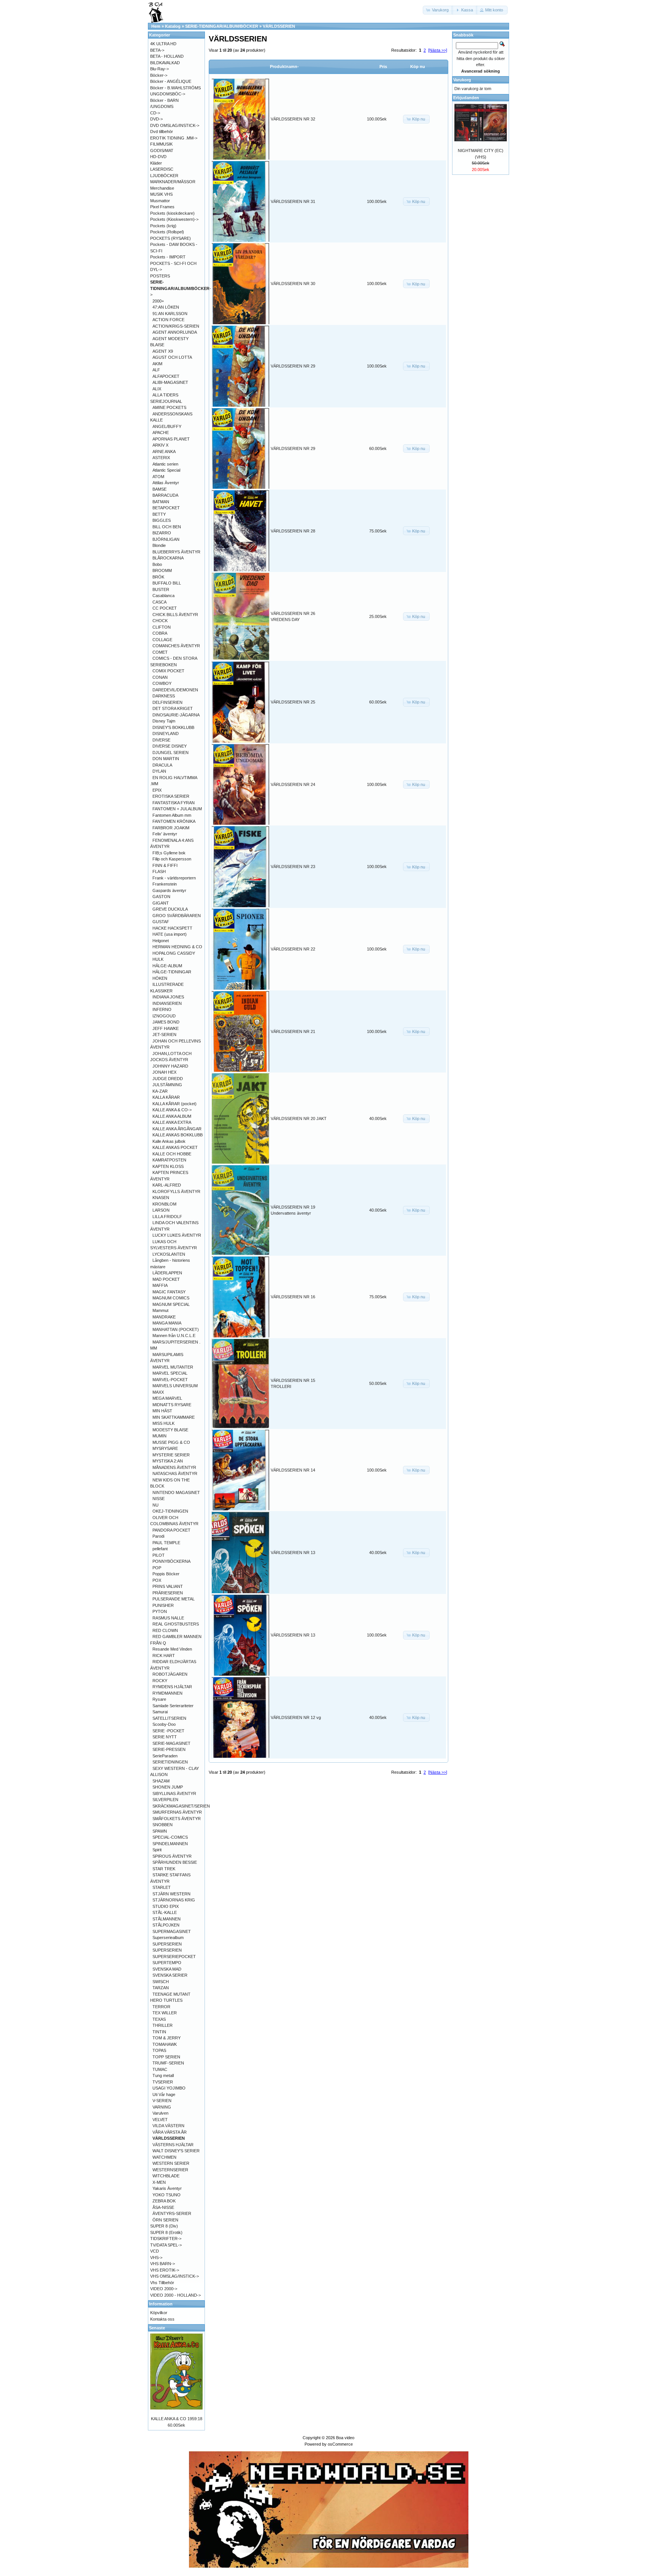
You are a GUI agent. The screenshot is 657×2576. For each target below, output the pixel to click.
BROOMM (162, 570)
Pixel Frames (162, 207)
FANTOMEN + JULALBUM (177, 809)
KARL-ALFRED (167, 1185)
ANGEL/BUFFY (167, 426)
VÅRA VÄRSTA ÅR (170, 2132)
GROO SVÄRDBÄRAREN (177, 916)
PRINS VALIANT (168, 1586)
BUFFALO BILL (167, 583)
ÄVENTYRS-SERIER (172, 2213)
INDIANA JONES (168, 997)
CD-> (155, 113)
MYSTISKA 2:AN (168, 1461)
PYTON (160, 1611)
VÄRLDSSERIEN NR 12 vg (296, 1717)
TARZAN (161, 1988)
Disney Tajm (164, 721)
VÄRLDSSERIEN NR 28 (293, 531)
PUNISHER (163, 1605)
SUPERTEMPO (167, 1963)
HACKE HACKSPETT (172, 928)
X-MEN (159, 2182)
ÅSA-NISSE (163, 2207)
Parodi (158, 1536)
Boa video (345, 2438)
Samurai (160, 1712)
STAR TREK (164, 1869)
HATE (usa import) (170, 934)
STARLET (162, 1887)
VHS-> (156, 2258)
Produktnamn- (284, 67)
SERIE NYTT (165, 1737)
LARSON (161, 1210)
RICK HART (164, 1656)
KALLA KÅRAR (166, 1097)
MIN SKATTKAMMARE (174, 1417)
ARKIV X (160, 445)
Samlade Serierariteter (173, 1706)
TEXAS (159, 2019)
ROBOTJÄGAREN (170, 1674)
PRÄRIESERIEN (168, 1593)
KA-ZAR (160, 1091)
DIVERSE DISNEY (170, 746)
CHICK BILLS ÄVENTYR (175, 615)
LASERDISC (162, 169)
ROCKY (160, 1681)
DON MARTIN (166, 759)
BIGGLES (162, 520)
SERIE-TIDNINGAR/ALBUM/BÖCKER (222, 26)
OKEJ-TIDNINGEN (170, 1511)
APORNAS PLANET (171, 439)
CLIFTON (162, 627)
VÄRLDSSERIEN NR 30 (293, 284)
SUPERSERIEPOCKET (174, 1957)
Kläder (156, 163)
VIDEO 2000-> (164, 2289)
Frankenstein (165, 884)
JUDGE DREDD (168, 1079)
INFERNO (162, 1009)
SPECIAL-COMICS (170, 1837)
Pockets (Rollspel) (167, 232)
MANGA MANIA (167, 1323)
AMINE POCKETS (169, 407)
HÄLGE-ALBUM (167, 966)
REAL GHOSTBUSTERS (176, 1624)
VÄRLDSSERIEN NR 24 (293, 784)
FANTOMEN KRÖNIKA (174, 821)
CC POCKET (165, 608)
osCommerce (340, 2444)
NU (156, 1505)
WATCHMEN (164, 2157)
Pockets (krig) (163, 226)
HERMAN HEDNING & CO (177, 947)
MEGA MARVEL (167, 1398)
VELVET (160, 2120)
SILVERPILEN (165, 1800)
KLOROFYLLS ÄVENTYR (176, 1191)
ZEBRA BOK (164, 2201)
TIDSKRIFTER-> (166, 2239)
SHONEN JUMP (168, 1787)
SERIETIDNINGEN (170, 1762)
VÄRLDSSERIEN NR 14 (293, 1470)
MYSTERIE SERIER (171, 1455)
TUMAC (160, 2069)
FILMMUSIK (161, 144)
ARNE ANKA (164, 452)
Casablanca (163, 596)
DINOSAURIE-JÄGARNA (176, 715)
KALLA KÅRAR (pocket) (175, 1104)
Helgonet (161, 941)
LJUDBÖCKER (164, 176)
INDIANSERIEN (167, 1003)
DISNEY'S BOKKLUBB (173, 727)
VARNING (162, 2107)
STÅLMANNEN (167, 1919)
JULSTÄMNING (167, 1085)
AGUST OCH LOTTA (172, 357)
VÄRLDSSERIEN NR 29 (293, 366)
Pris (383, 67)
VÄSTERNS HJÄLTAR (173, 2145)
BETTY (159, 514)
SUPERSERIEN (167, 1944)
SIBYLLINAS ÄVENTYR (174, 1793)
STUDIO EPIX (166, 1906)
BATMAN (161, 502)
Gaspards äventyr (169, 890)
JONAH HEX (164, 1072)
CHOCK (160, 621)
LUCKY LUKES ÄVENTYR (177, 1235)
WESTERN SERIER (171, 2163)
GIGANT (161, 903)
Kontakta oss (162, 2319)
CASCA (159, 602)
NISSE (159, 1499)
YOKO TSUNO (167, 2195)
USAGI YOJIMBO (169, 2088)
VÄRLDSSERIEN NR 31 (293, 201)
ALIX (157, 389)
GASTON (161, 897)
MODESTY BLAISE (170, 1430)
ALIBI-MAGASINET (170, 382)
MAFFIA (160, 1285)
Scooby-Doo (164, 1724)
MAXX (158, 1392)
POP (157, 1568)
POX (157, 1580)
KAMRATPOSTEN (169, 1160)
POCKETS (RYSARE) (171, 238)
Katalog (173, 26)
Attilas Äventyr (166, 483)
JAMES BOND (166, 1022)
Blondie (159, 545)
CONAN (160, 677)
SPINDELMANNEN (170, 1844)
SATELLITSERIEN (169, 1718)
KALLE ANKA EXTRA (172, 1122)
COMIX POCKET (168, 671)
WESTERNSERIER (170, 2170)
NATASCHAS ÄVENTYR (175, 1473)
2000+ (158, 301)
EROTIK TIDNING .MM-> (174, 138)
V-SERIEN (162, 2101)
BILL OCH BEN (167, 527)
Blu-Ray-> (159, 69)
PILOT (159, 1555)
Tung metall (163, 2075)
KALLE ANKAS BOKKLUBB (178, 1135)
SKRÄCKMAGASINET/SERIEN (181, 1806)
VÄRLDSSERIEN (279, 26)
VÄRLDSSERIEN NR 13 (293, 1553)
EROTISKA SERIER (171, 796)
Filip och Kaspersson (172, 859)
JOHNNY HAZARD (170, 1066)
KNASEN (161, 1198)
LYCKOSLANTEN (169, 1254)
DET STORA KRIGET (173, 708)
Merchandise (162, 188)
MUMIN (159, 1436)
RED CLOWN (165, 1630)
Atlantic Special (166, 470)
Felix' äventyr (165, 834)
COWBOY (162, 683)
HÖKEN (160, 978)
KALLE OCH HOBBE (172, 1154)
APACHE (161, 433)
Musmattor (160, 201)
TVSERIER (163, 2082)
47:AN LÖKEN (166, 307)
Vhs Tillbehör (162, 2283)
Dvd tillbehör (162, 131)
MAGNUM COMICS (171, 1298)
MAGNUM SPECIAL (171, 1304)
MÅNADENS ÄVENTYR (174, 1467)
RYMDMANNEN (167, 1693)
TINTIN (159, 2032)
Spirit (157, 1850)
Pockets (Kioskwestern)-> (174, 219)
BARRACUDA (165, 495)
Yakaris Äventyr (167, 2188)
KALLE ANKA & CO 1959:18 (177, 2419)
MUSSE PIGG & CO (171, 1442)
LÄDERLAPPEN (167, 1273)
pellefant (160, 1549)
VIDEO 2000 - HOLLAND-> (175, 2295)
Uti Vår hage (164, 2094)
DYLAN (159, 771)
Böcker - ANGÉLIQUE (171, 81)
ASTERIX (161, 458)
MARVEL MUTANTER (173, 1367)
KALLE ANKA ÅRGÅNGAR (177, 1129)
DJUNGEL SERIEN (171, 753)
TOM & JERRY (167, 2038)
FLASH (159, 871)
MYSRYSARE (165, 1448)
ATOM (158, 477)
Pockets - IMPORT (168, 257)
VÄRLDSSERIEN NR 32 (293, 119)
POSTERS (160, 276)
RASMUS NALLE (168, 1618)
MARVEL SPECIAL (170, 1373)
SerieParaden (165, 1756)
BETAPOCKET (166, 508)
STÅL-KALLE (165, 1912)
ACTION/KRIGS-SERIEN (176, 326)
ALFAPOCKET (166, 376)
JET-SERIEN (164, 1035)
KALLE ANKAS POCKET (175, 1147)
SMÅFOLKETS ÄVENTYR (177, 1819)
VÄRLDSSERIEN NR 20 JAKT (299, 1118)
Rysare (159, 1699)
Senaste (157, 2328)
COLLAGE (162, 640)
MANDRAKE (164, 1317)
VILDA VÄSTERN (168, 2126)
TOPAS (159, 2050)
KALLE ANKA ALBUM (172, 1116)
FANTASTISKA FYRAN (174, 803)
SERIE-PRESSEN (169, 1749)
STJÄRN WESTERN (171, 1894)
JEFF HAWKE (166, 1028)
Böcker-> (159, 75)
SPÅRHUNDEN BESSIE (175, 1862)
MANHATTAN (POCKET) (176, 1329)
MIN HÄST (162, 1411)
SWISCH (161, 1982)
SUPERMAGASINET (172, 1931)
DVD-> (156, 119)
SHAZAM (161, 1781)
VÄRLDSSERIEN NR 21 (293, 1031)
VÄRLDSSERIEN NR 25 (293, 702)
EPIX (157, 790)
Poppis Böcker (166, 1574)
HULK (158, 959)
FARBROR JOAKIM (171, 828)
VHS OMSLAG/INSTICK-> (175, 2276)
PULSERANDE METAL (174, 1599)
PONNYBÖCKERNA (171, 1561)
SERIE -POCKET (168, 1731)
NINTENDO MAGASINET (176, 1492)
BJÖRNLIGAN (166, 539)
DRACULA (162, 765)
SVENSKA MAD (167, 1969)
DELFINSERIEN (167, 702)
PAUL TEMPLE (166, 1543)
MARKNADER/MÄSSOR (173, 182)
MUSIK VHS (161, 194)
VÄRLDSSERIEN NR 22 (293, 949)
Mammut (160, 1310)
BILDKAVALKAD (165, 63)
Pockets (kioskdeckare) (172, 213)
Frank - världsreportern (174, 878)
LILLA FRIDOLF (167, 1217)
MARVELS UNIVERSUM (175, 1386)
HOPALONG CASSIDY (174, 953)
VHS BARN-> (163, 2264)
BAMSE (159, 489)
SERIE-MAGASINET (171, 1743)
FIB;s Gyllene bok (169, 853)
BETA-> (157, 50)
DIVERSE (161, 740)
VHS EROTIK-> (165, 2270)
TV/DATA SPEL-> (166, 2245)
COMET (160, 652)
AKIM (157, 364)
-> (181, 288)
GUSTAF (161, 922)
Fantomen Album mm (172, 815)
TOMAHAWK (165, 2044)
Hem (156, 26)
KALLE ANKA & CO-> (172, 1110)
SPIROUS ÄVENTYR (172, 1856)
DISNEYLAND (166, 734)
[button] (438, 10)
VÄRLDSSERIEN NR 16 (293, 1297)
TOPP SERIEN (166, 2057)
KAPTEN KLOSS (168, 1166)
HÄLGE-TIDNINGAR (172, 972)
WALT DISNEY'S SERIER (176, 2151)
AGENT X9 (163, 351)
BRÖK (158, 577)
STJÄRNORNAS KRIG (174, 1900)
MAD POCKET (166, 1279)
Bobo (157, 564)
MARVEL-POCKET (170, 1380)
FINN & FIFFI (165, 865)
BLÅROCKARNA (168, 558)
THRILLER (163, 2025)
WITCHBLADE (166, 2176)
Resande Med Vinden (172, 1649)
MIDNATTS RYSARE (172, 1405)
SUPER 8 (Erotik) (166, 2232)
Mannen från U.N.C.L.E (174, 1336)
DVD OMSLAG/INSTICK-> (175, 125)
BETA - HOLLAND (167, 56)
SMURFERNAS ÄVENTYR (177, 1812)
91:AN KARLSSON (170, 314)
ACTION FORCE (168, 320)
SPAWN (160, 1831)
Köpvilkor (159, 2313)
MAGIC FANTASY (169, 1292)
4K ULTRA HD (163, 44)
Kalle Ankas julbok (169, 1141)
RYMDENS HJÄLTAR (172, 1687)
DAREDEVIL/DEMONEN (175, 690)
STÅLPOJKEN (166, 1925)
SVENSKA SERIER (170, 1975)
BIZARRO (162, 533)
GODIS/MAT (162, 151)
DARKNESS (164, 696)
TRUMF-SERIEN (168, 2063)
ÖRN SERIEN (165, 2220)
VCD (155, 2251)
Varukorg (462, 80)
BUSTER (161, 589)
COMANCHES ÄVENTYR (176, 646)
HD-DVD (158, 157)
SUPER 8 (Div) (164, 2226)
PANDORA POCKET (171, 1530)
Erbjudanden (466, 98)
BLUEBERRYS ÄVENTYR (176, 552)
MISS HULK (163, 1423)
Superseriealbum (168, 1938)
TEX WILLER (165, 2013)
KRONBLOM (164, 1204)
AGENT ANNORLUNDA (175, 332)
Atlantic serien (165, 464)
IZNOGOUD (164, 1016)
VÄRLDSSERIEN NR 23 (293, 867)
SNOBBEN (163, 1825)
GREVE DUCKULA (170, 909)
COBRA (160, 633)
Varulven (160, 2113)
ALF (156, 370)
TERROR (161, 2007)
